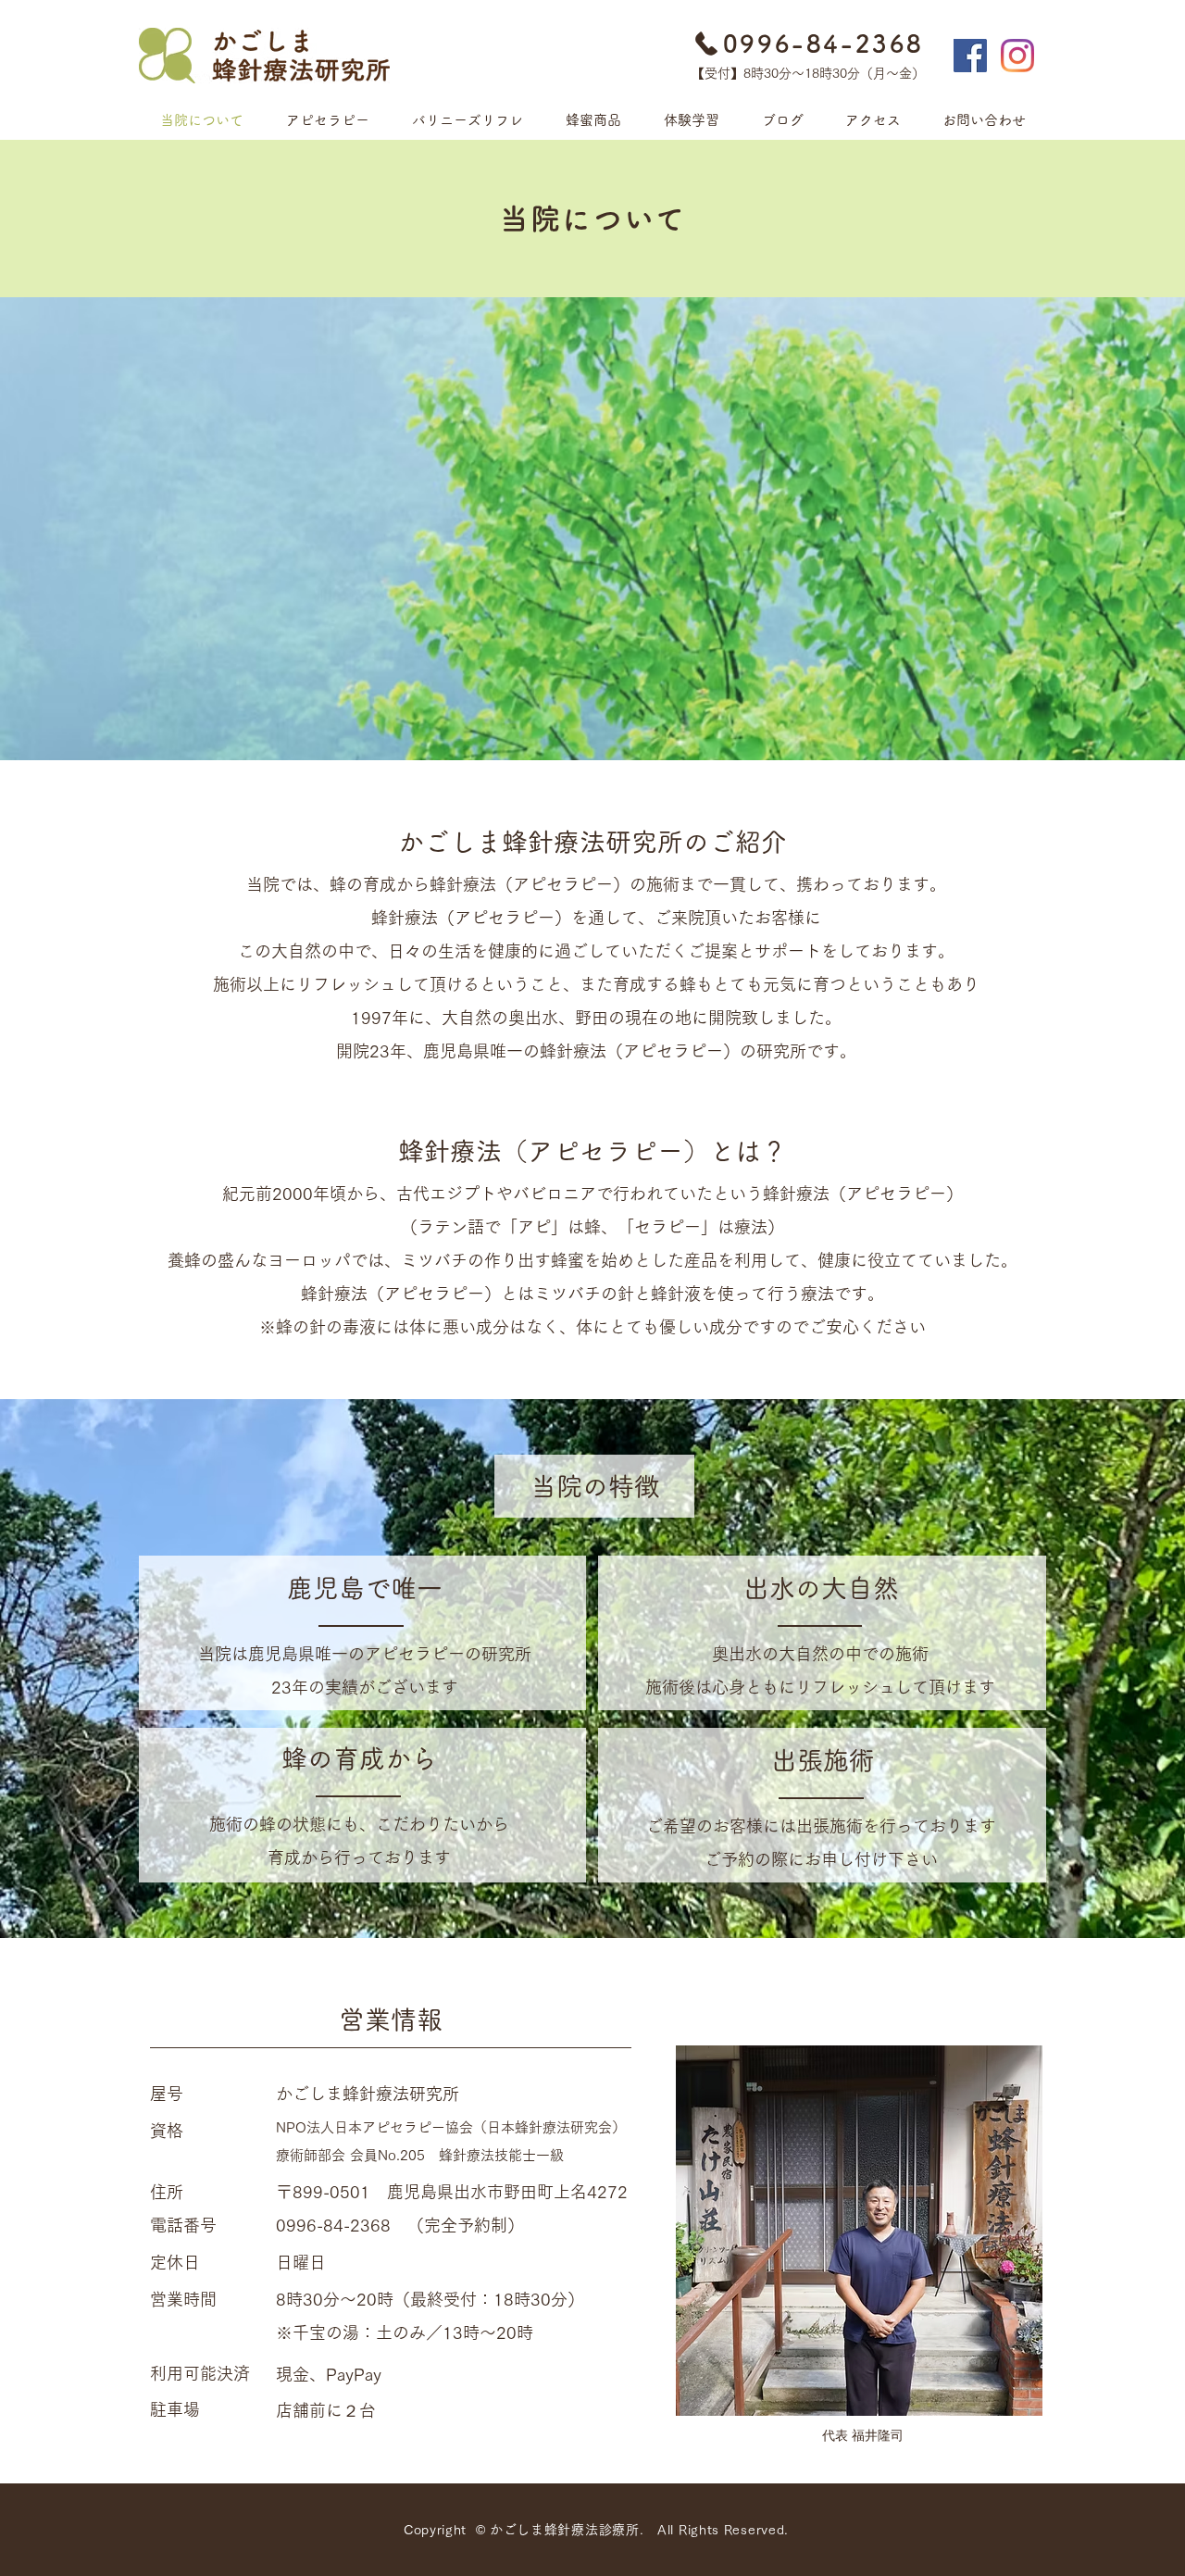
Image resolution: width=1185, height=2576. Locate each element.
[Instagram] (1017, 56)
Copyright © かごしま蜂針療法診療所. (530, 2530)
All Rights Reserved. (723, 2530)
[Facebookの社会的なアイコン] (970, 56)
